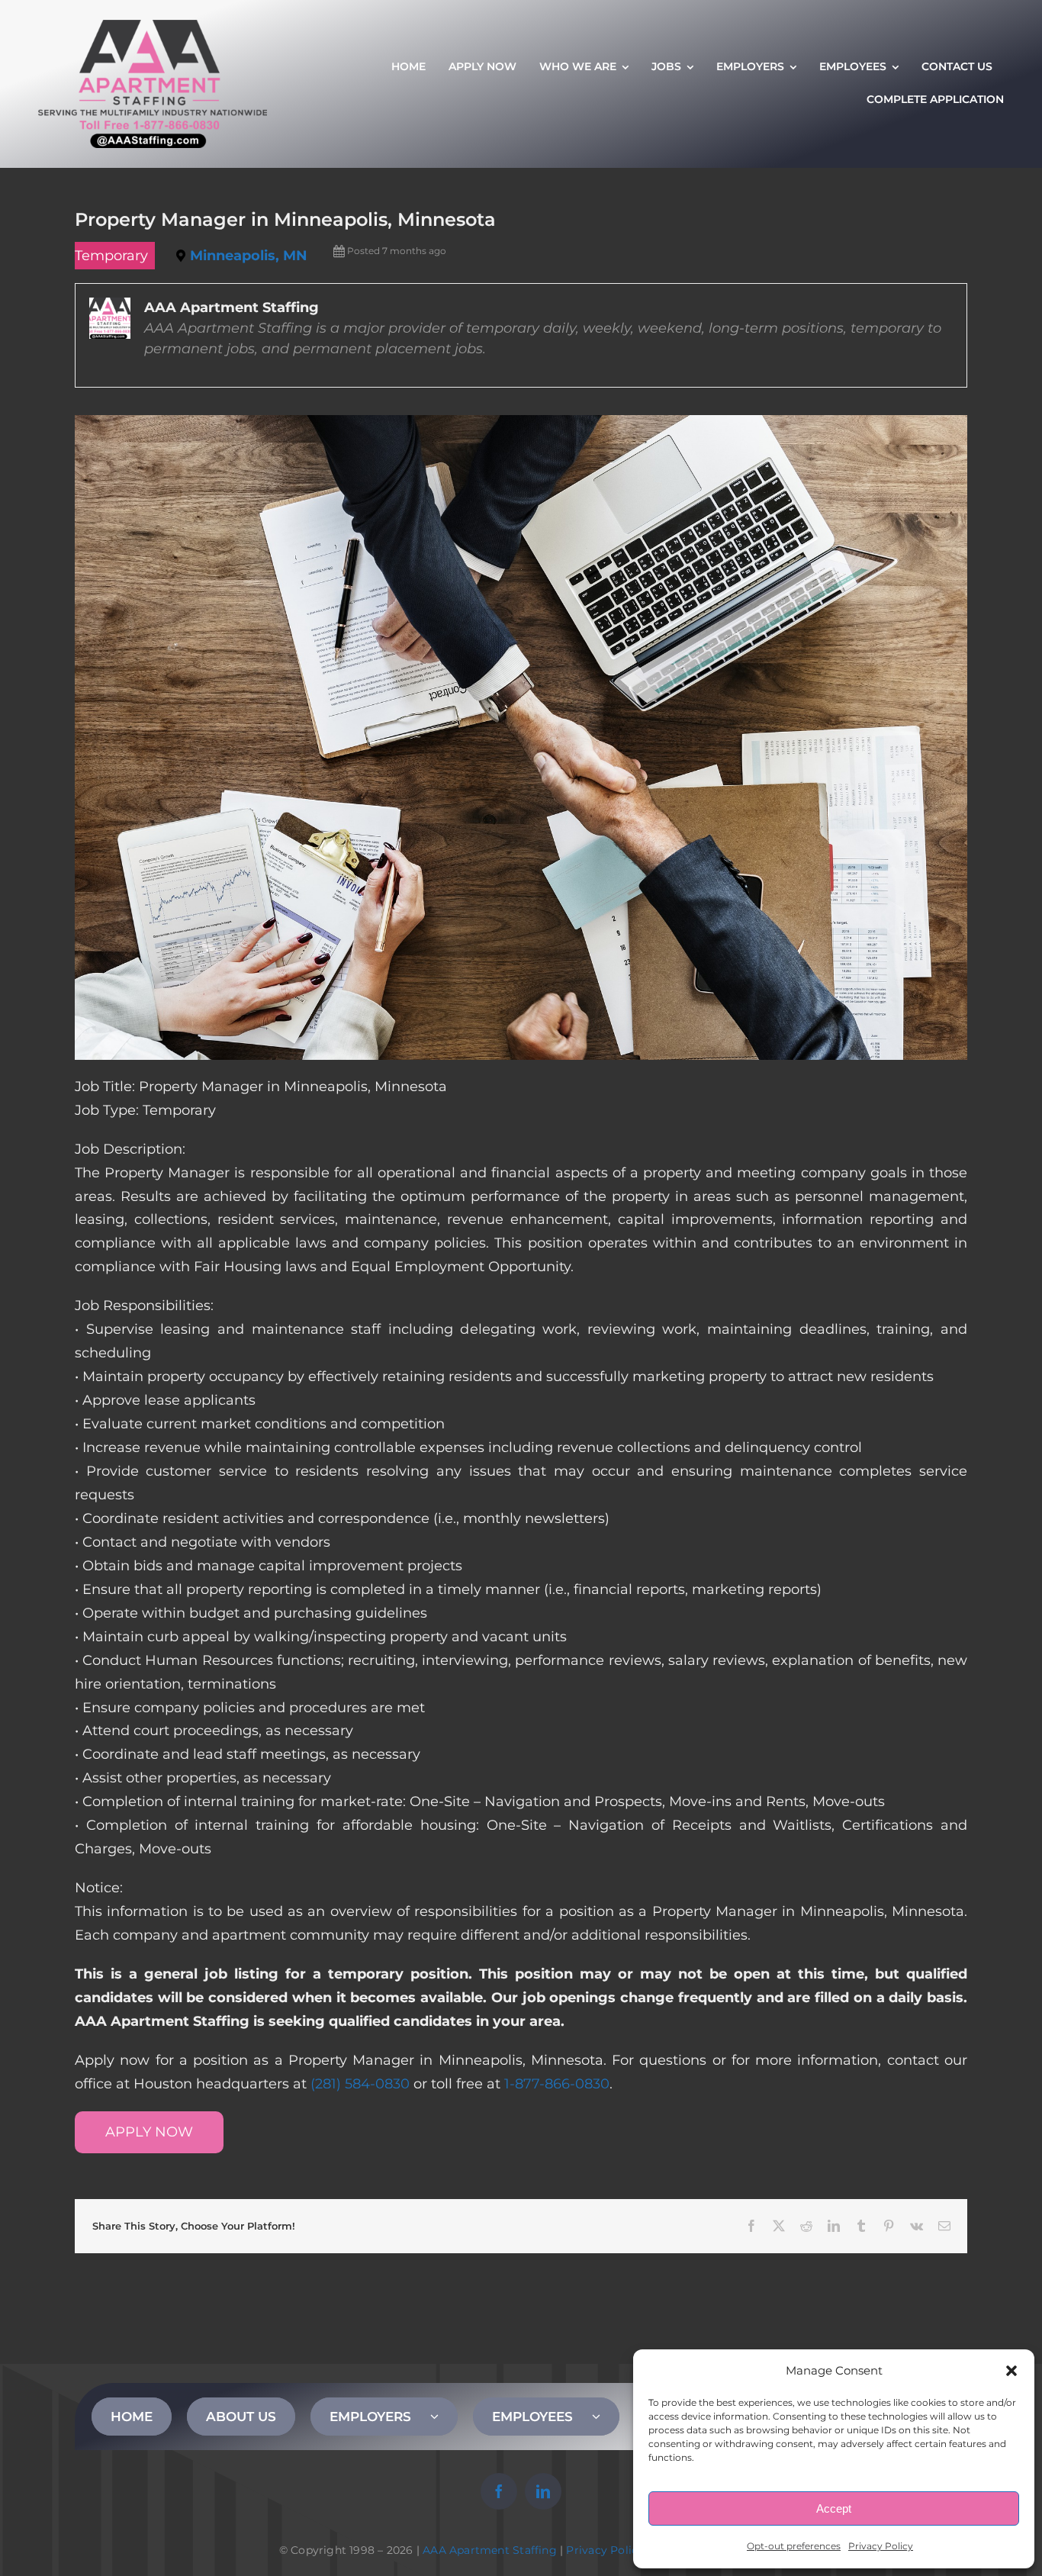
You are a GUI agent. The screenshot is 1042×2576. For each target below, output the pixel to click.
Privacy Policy (881, 2546)
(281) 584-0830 (360, 2084)
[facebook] (499, 2491)
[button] (1011, 2371)
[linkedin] (543, 2491)
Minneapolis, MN (249, 256)
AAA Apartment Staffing (490, 2550)
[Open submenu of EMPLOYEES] (606, 2417)
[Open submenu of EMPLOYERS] (444, 2417)
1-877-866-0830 (557, 2084)
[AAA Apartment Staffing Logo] (153, 27)
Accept (834, 2508)
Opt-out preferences (794, 2546)
